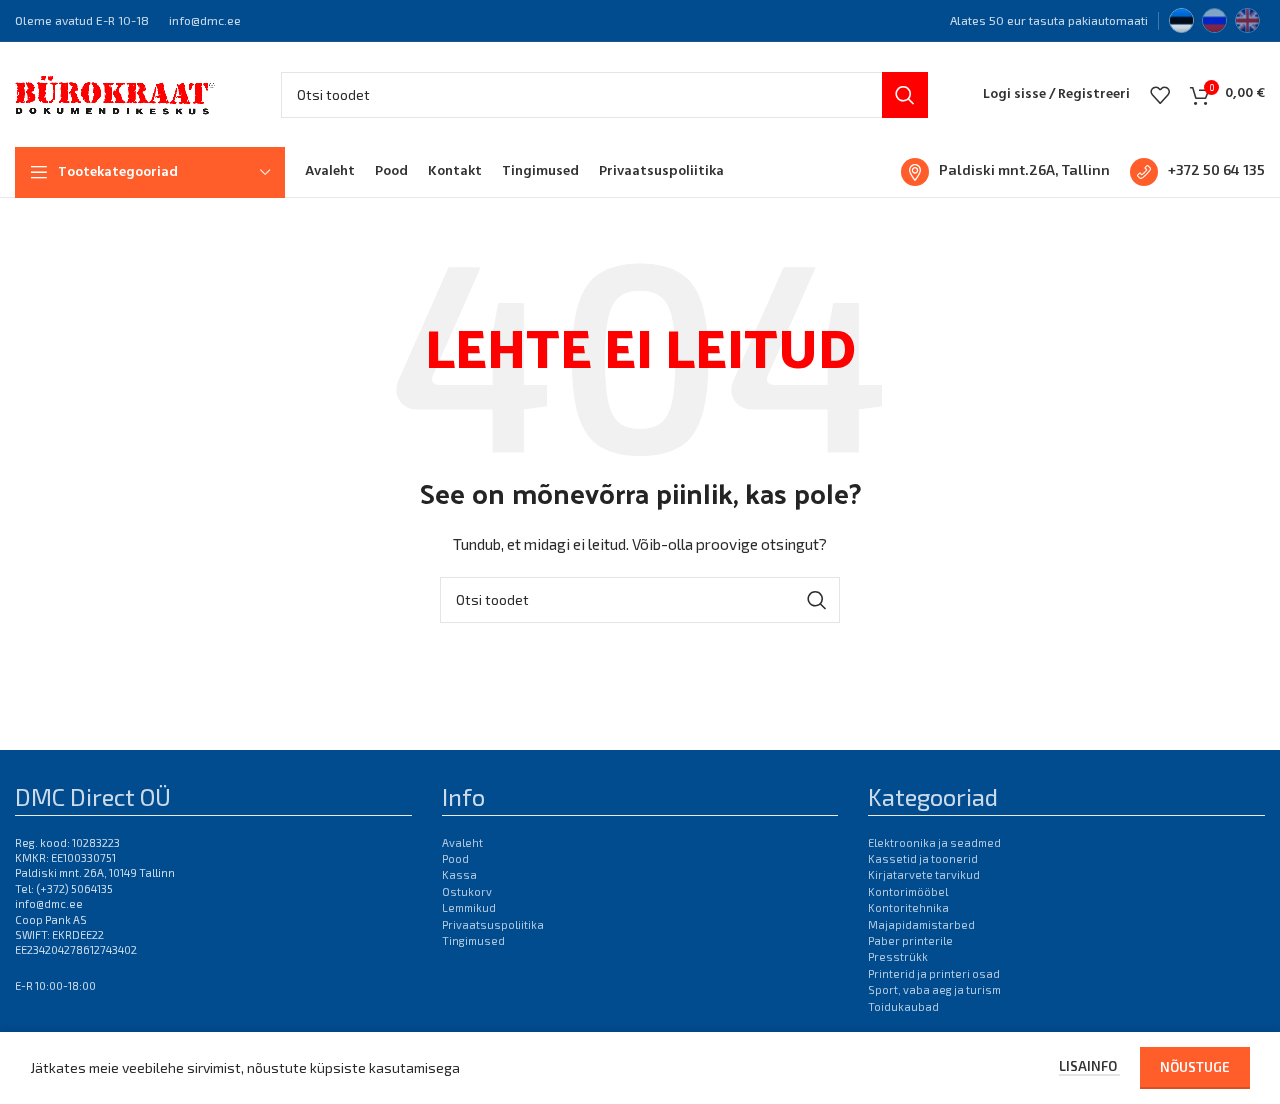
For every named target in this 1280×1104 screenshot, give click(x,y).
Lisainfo (1089, 1066)
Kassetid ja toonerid (923, 858)
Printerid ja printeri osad (934, 973)
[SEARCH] (905, 95)
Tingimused (473, 940)
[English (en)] (1247, 18)
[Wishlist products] (1160, 95)
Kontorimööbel (908, 891)
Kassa (459, 874)
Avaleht (462, 842)
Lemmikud (469, 907)
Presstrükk (898, 956)
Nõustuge (1195, 1067)
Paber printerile (910, 940)
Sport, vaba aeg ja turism (934, 989)
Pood (455, 858)
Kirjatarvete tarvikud (924, 874)
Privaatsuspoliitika (493, 924)
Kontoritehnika (908, 907)
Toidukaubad (903, 1006)
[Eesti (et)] (1181, 18)
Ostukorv (467, 891)
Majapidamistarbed (921, 924)
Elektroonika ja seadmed (934, 842)
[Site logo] (115, 92)
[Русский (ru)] (1214, 18)
